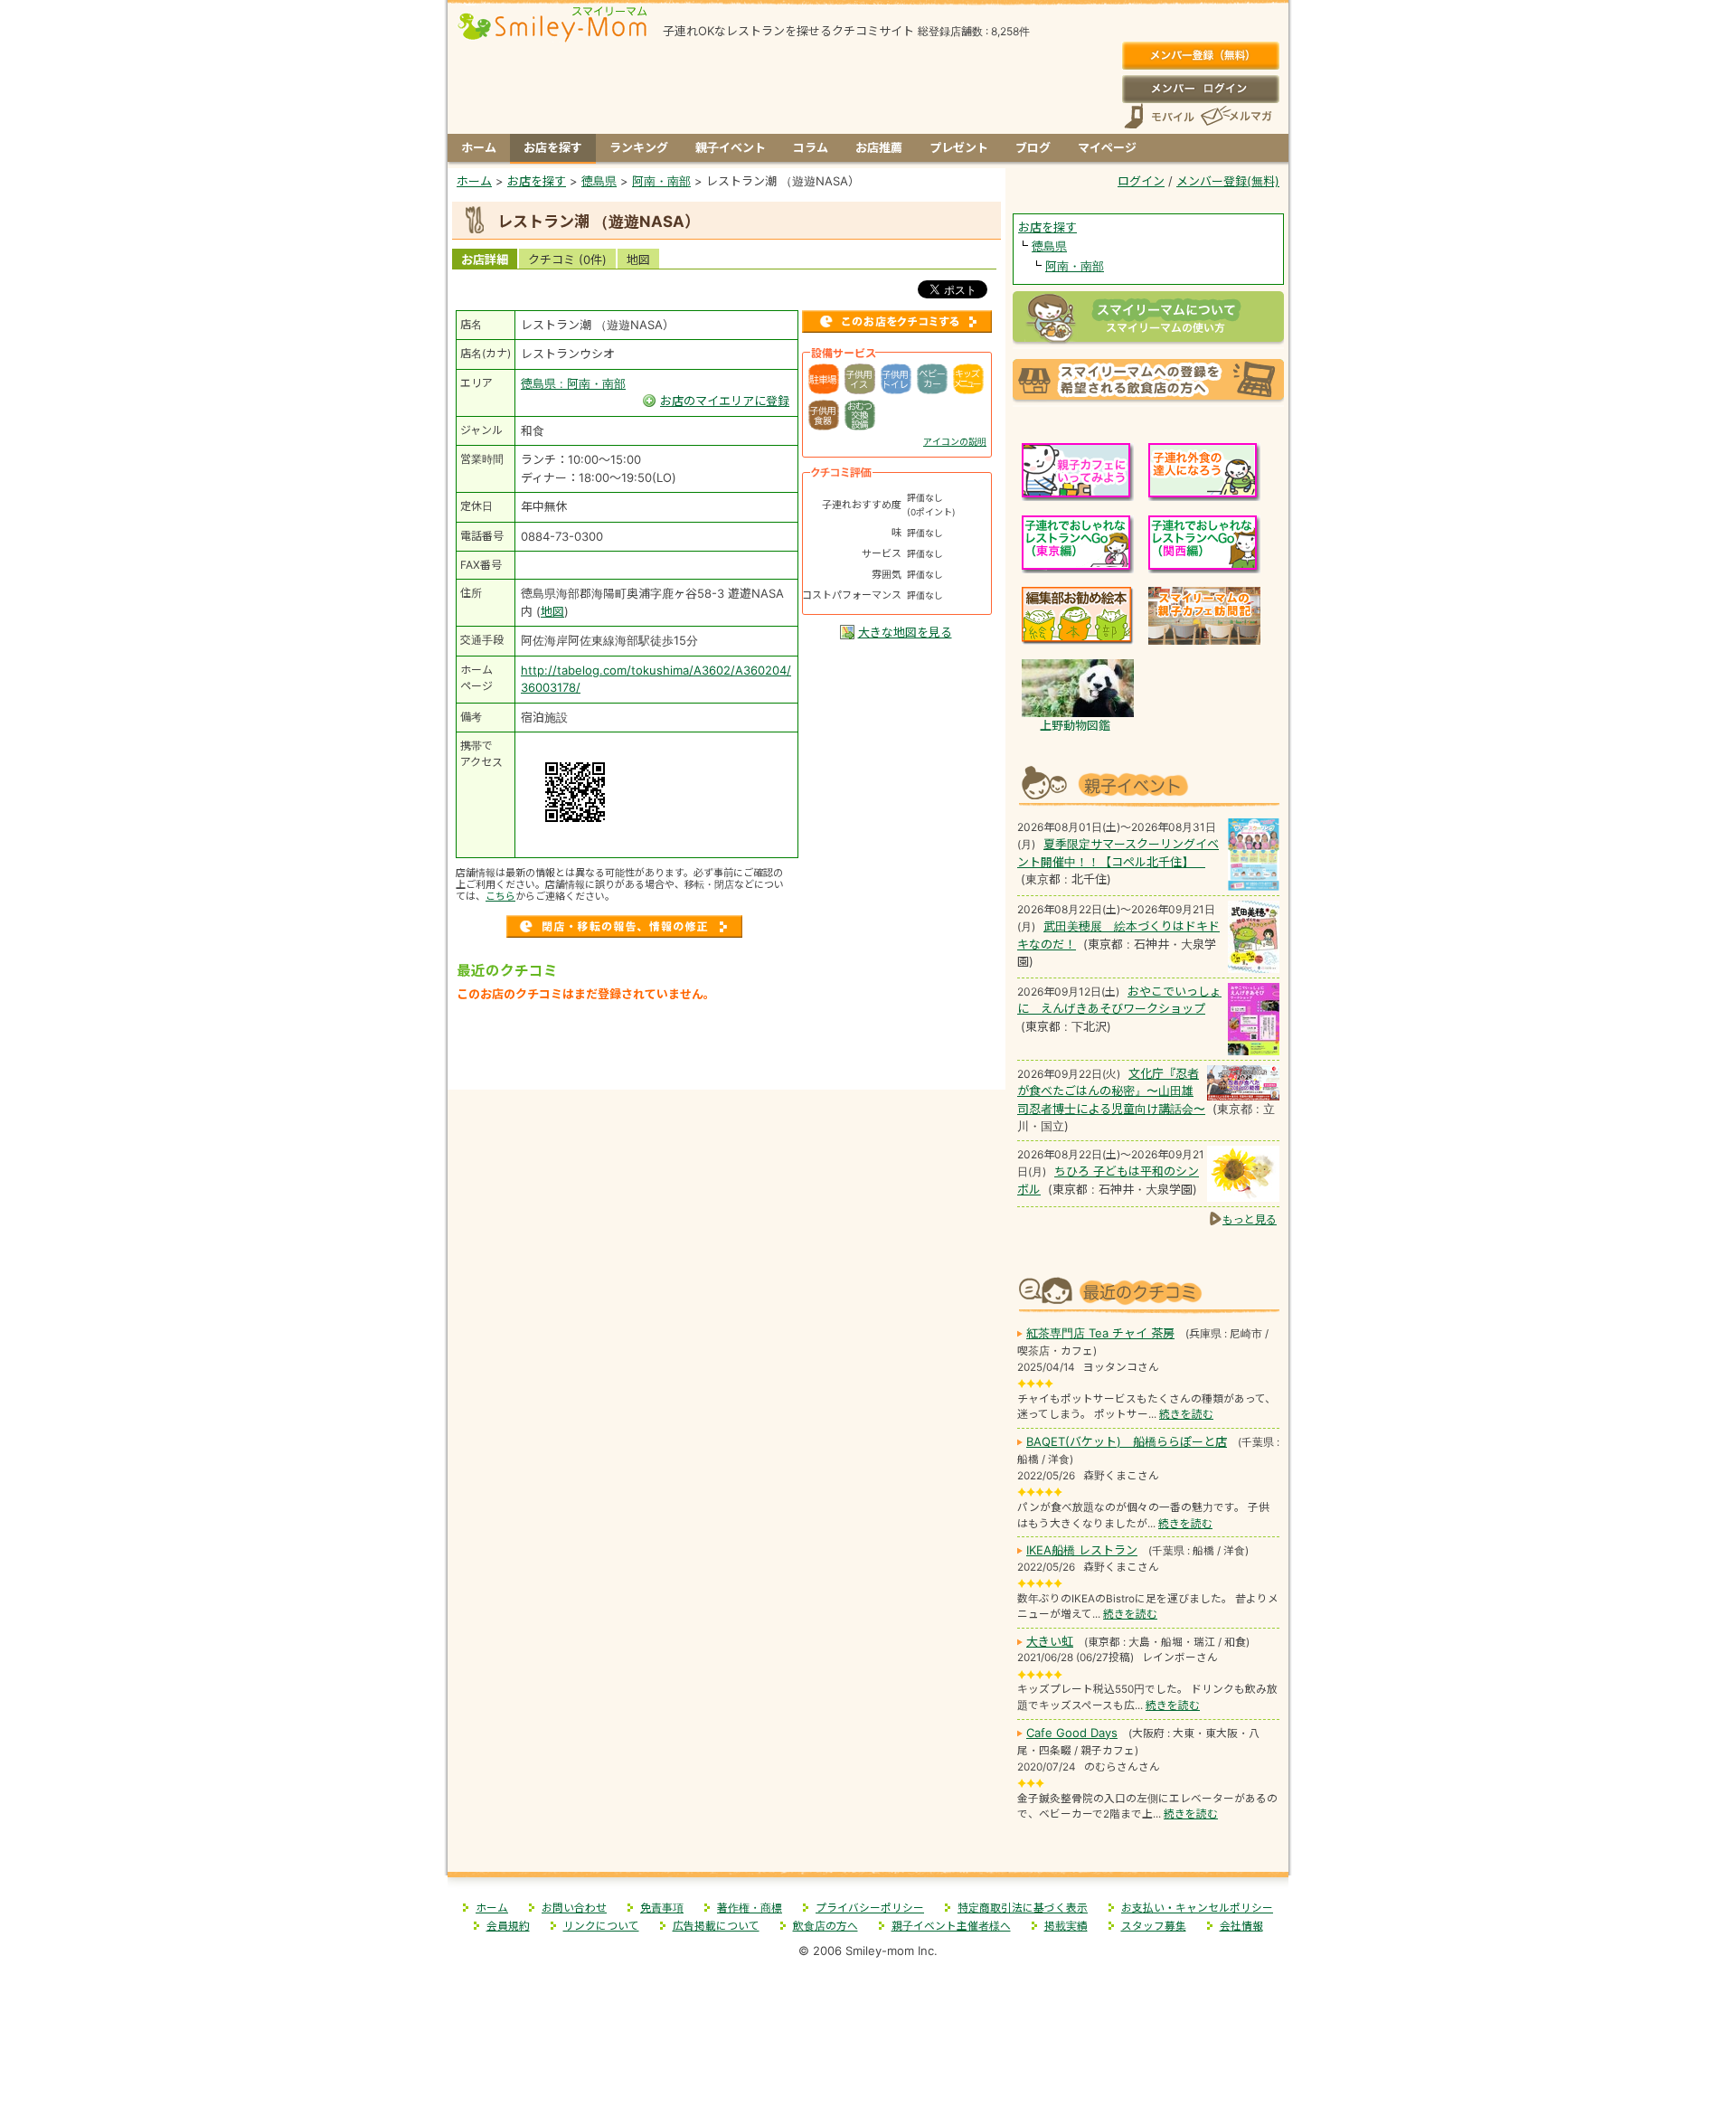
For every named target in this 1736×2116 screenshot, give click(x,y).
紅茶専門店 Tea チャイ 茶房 (1100, 1333)
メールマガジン (1235, 116)
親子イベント (731, 147)
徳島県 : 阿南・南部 (573, 383)
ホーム (479, 147)
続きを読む (1186, 1414)
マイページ (1107, 147)
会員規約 (508, 1926)
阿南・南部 (1075, 266)
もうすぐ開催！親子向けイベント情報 (1148, 784)
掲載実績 (1066, 1926)
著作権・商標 (750, 1908)
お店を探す (553, 147)
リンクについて (601, 1926)
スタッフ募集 (1154, 1926)
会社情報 (1241, 1926)
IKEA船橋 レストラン (1082, 1550)
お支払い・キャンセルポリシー (1197, 1908)
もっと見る (1250, 1219)
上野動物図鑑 (1075, 725)
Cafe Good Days (1072, 1733)
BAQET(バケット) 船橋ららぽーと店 (1127, 1441)
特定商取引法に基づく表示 (1023, 1908)
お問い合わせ (574, 1908)
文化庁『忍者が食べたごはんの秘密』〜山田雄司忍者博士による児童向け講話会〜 (1111, 1091)
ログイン (1200, 89)
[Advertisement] (727, 1051)
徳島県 (1049, 246)
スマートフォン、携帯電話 (1159, 116)
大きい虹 (1050, 1641)
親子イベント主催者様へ (951, 1926)
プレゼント (959, 147)
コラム (811, 147)
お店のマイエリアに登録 (725, 401)
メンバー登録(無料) (1200, 56)
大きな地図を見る (905, 632)
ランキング (639, 147)
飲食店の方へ (826, 1926)
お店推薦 (879, 147)
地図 (638, 260)
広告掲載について (716, 1926)
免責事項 (662, 1908)
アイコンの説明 (955, 441)
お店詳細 (485, 260)
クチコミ (567, 260)
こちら (500, 896)
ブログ (1033, 147)
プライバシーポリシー (870, 1908)
